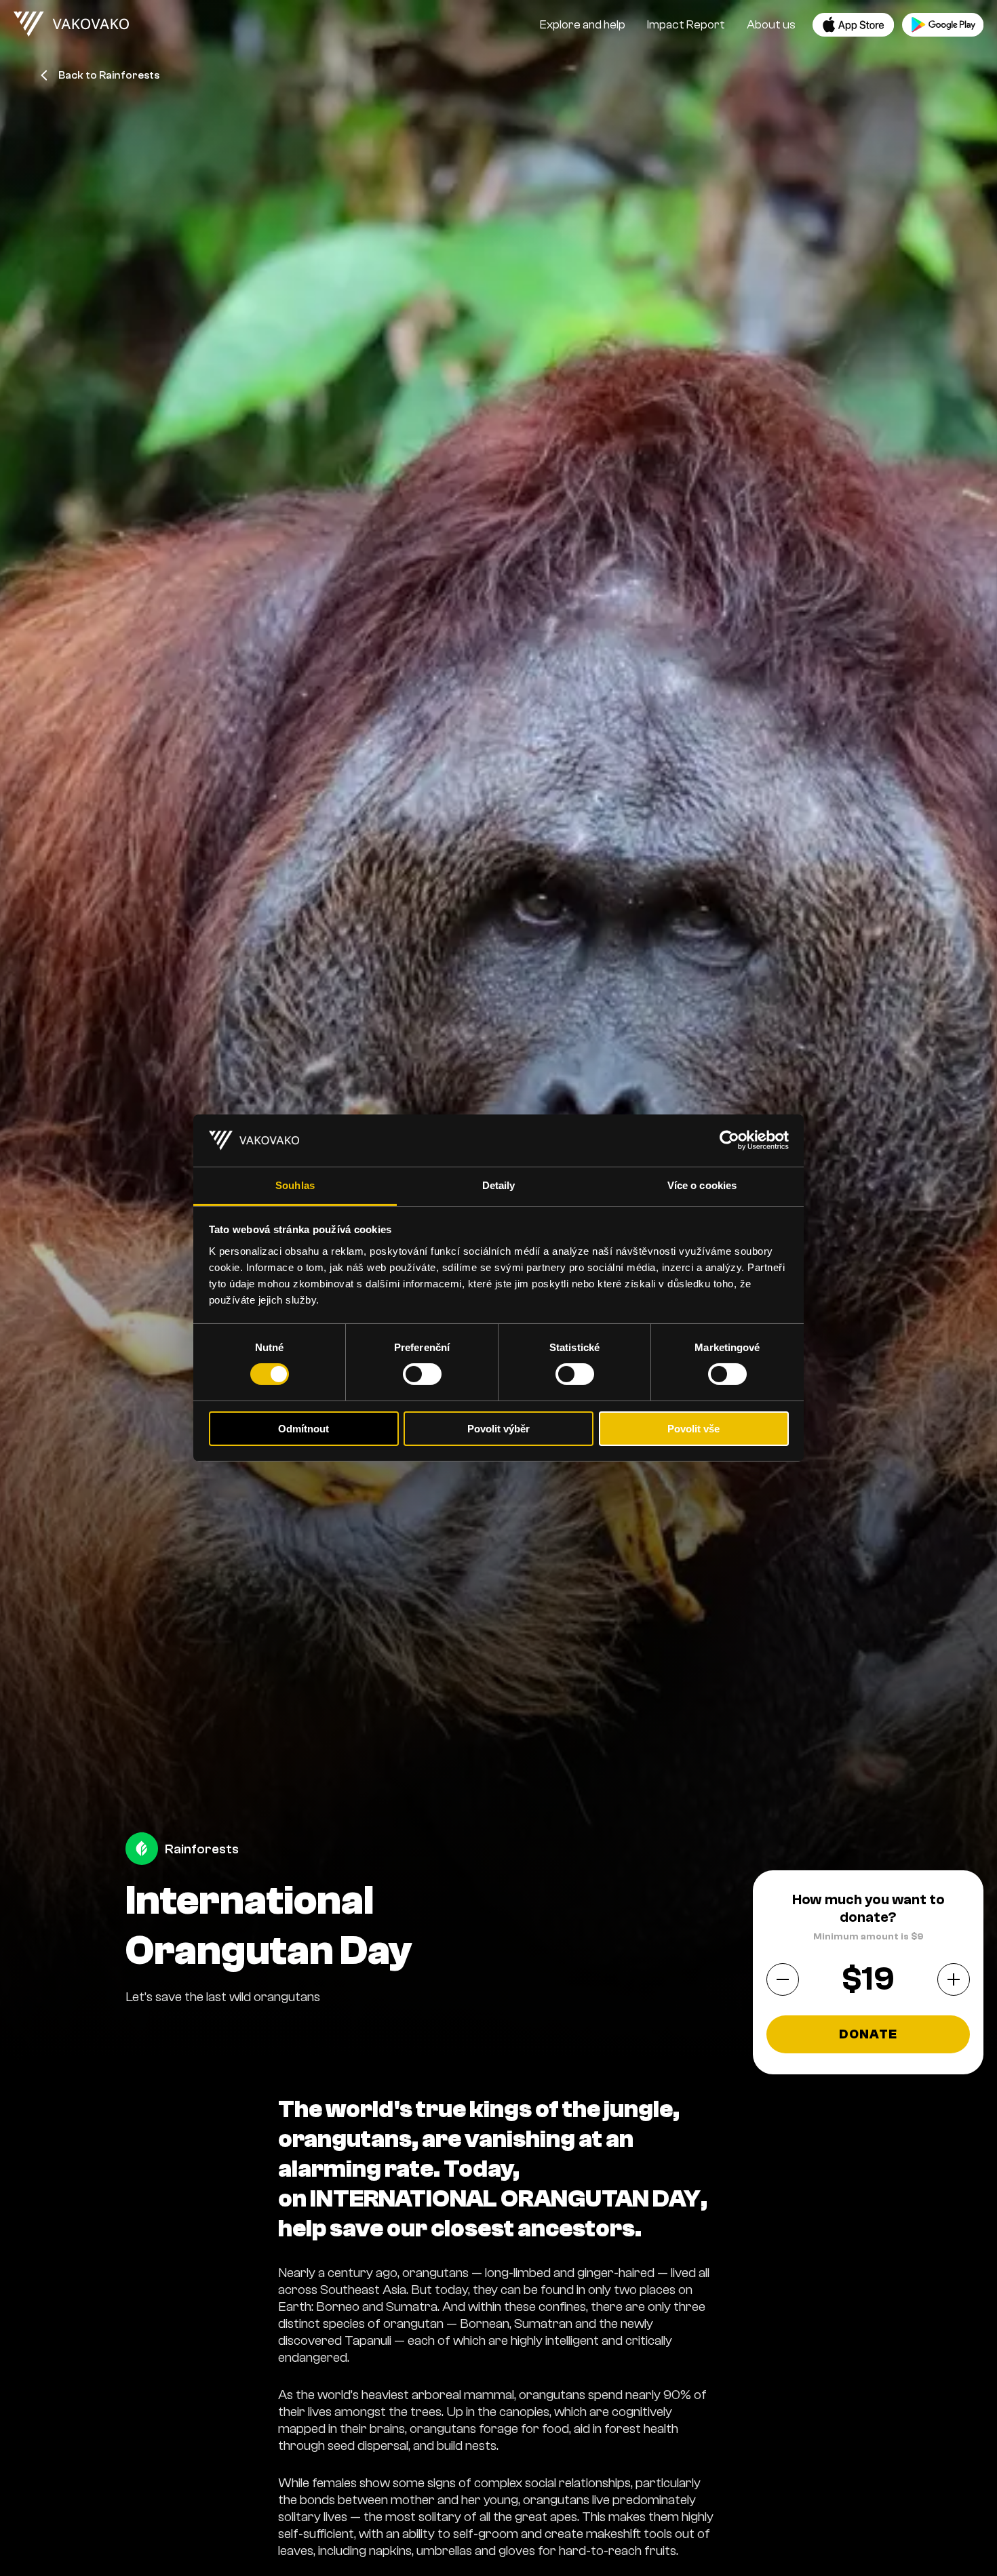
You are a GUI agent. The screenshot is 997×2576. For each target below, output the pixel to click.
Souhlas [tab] (295, 1185)
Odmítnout (304, 1429)
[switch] (422, 1374)
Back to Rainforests (109, 75)
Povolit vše (693, 1429)
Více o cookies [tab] (702, 1185)
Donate (868, 2035)
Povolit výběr (498, 1429)
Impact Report (686, 25)
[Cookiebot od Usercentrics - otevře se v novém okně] (729, 1140)
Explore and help (583, 25)
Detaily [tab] (499, 1185)
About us (771, 25)
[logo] (71, 24)
